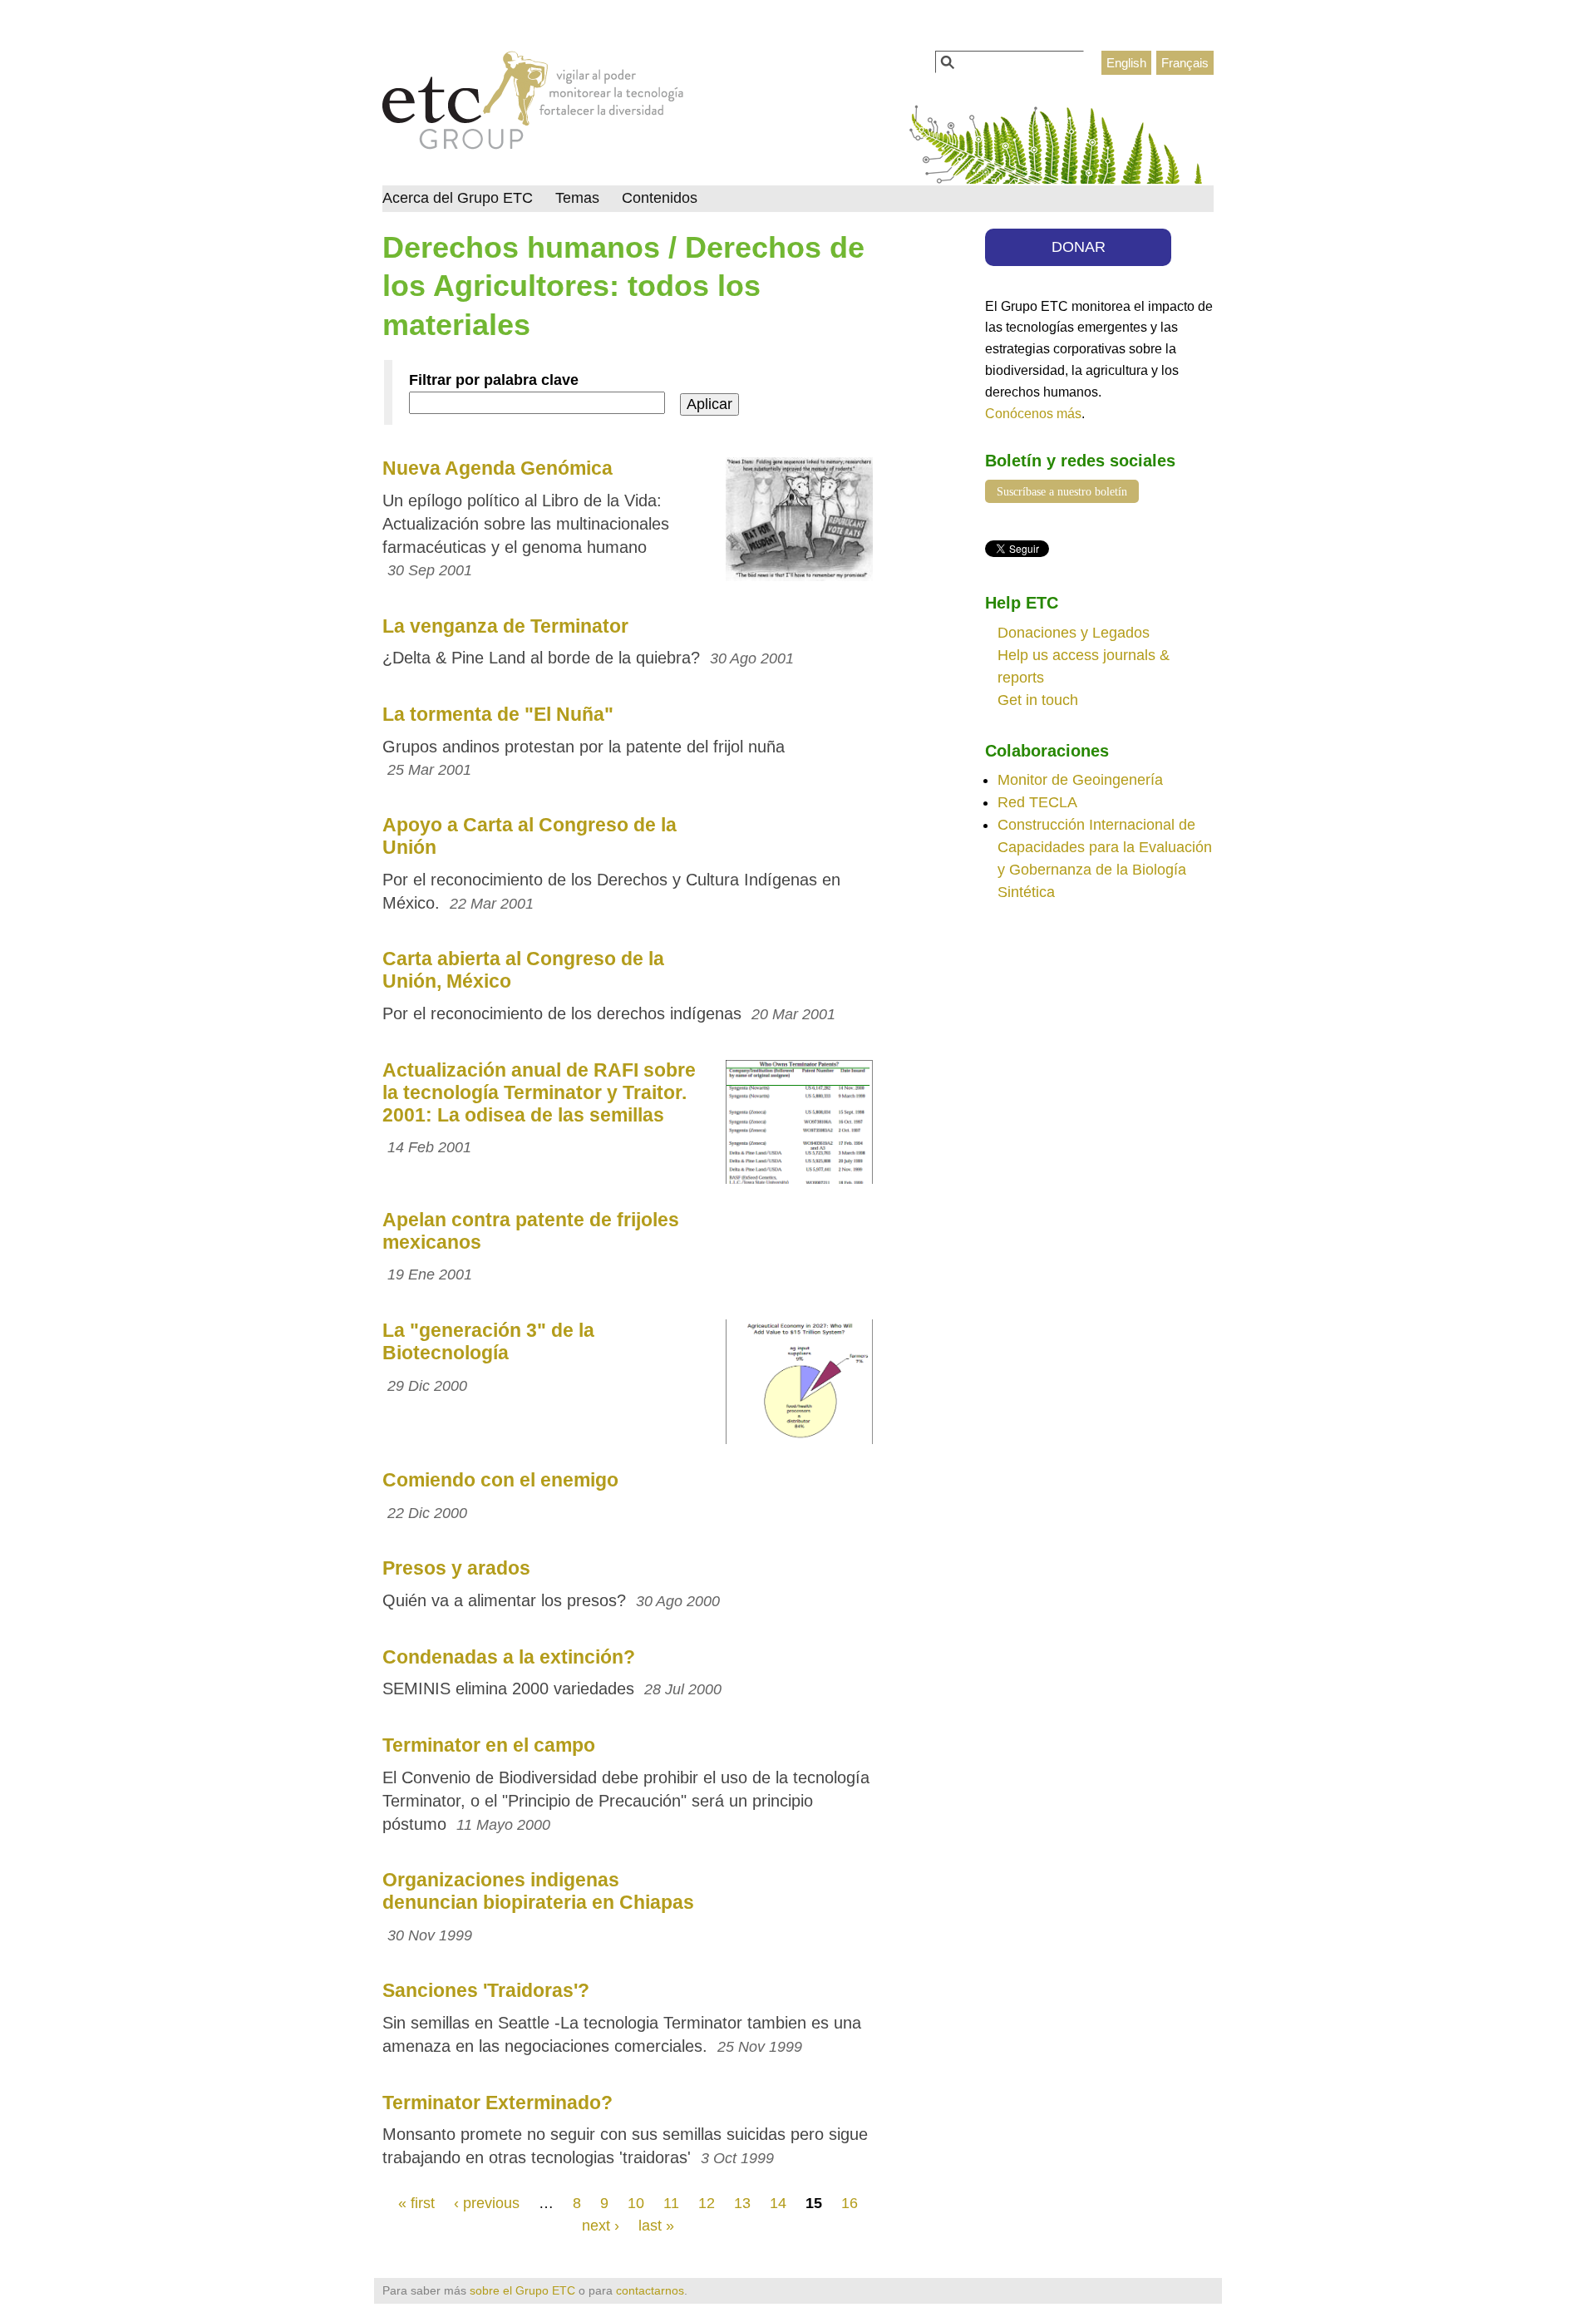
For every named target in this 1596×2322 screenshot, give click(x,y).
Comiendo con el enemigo (500, 1480)
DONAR (1079, 247)
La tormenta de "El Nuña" (498, 714)
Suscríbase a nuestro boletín (1062, 491)
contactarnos (650, 2290)
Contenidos (660, 198)
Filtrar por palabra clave (494, 380)
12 (707, 2203)
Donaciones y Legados (1074, 633)
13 (742, 2203)
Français (1185, 63)
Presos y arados (456, 1568)
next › (601, 2226)
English (1126, 63)
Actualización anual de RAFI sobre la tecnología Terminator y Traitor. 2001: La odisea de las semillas (539, 1092)
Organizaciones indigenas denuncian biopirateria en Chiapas (538, 1891)
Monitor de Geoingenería (1080, 780)
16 (850, 2203)
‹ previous (487, 2203)
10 (636, 2203)
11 (671, 2203)
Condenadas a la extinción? (509, 1657)
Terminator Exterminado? (498, 2103)
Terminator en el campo (489, 1745)
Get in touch (1038, 700)
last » (656, 2226)
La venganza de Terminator (505, 626)
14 (778, 2203)
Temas (577, 198)
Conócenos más (1033, 413)
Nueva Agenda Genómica (498, 468)
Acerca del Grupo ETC (458, 198)
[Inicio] (533, 105)
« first (416, 2203)
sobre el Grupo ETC (522, 2290)
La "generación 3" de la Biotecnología (488, 1341)
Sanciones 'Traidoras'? (486, 1990)
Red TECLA (1037, 802)
